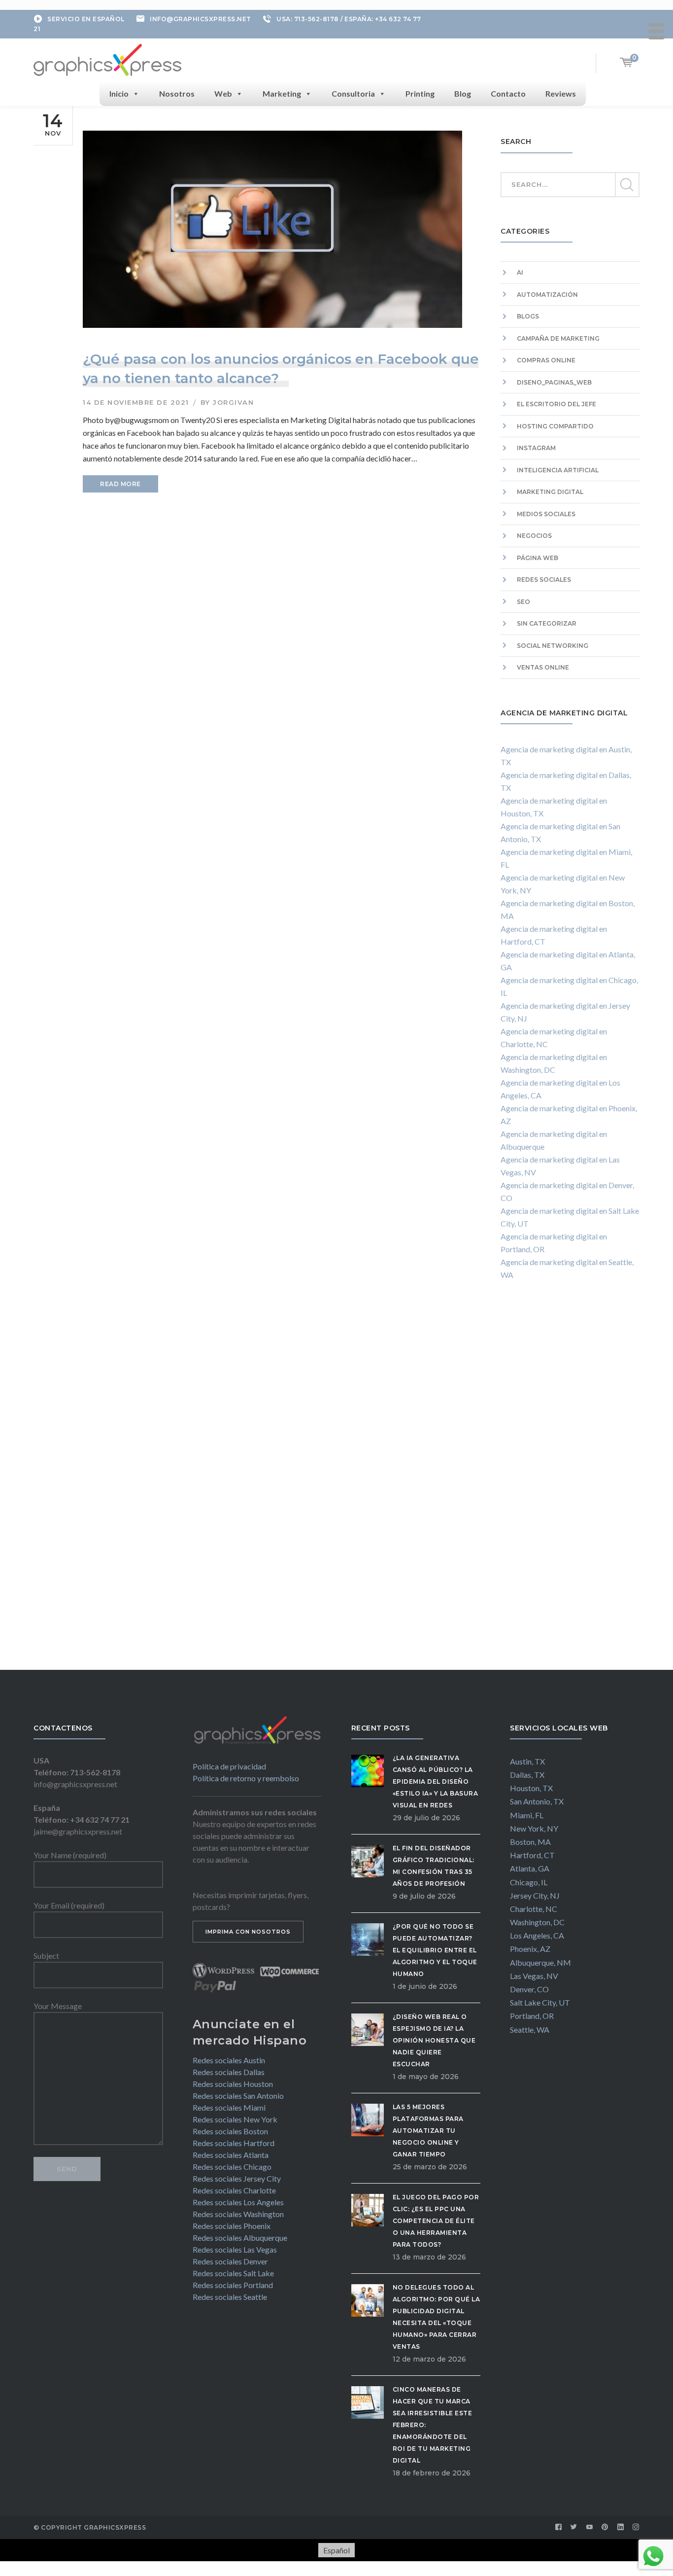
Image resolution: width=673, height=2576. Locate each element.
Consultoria (353, 93)
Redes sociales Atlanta (231, 2155)
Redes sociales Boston (230, 2131)
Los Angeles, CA (537, 1935)
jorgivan (233, 402)
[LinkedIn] (621, 2527)
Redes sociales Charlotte (234, 2190)
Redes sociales (544, 580)
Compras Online (546, 360)
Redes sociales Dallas (229, 2072)
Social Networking (553, 646)
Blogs (528, 316)
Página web (538, 558)
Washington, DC (537, 1922)
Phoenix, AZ (530, 1949)
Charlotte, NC (534, 1909)
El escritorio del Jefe (556, 404)
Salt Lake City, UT (540, 2002)
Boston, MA (530, 1842)
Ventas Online (543, 667)
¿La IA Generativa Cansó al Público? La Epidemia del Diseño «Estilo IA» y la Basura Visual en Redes (436, 1782)
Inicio (119, 93)
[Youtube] (590, 2527)
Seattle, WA (530, 2029)
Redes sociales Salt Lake (233, 2273)
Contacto (508, 93)
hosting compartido (555, 426)
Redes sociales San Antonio (238, 2096)
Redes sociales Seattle (230, 2297)
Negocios (534, 536)
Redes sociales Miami (229, 2107)
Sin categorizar (547, 623)
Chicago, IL (529, 1882)
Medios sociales (546, 514)
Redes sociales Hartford (234, 2143)
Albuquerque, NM (540, 1962)
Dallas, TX (527, 1775)
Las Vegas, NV (534, 1976)
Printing (420, 93)
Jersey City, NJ (535, 1895)
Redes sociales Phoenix (232, 2226)
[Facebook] (559, 2527)
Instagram (536, 448)
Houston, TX (531, 1788)
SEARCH (627, 185)
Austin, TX (527, 1761)
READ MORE (120, 484)
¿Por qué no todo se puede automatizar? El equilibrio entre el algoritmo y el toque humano (435, 1950)
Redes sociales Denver (230, 2261)
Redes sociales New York (235, 2119)
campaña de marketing (558, 338)
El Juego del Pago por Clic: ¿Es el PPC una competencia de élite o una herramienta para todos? (436, 2221)
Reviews (561, 93)
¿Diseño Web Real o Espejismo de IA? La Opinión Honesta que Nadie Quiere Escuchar (434, 2040)
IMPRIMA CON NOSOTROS (248, 1932)
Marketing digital (550, 492)
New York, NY (534, 1828)
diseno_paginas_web (554, 382)
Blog (463, 93)
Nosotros (177, 93)
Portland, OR (532, 2016)
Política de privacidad (229, 1766)
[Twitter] (574, 2527)
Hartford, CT (532, 1855)
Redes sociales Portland (233, 2285)
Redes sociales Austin (229, 2060)
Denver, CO (529, 1989)
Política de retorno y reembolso (246, 1778)
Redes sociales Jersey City (237, 2178)
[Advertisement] (570, 1484)
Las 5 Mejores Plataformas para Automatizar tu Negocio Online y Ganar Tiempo (428, 2131)
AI (520, 272)
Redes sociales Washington (238, 2214)
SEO (523, 602)
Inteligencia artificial (558, 470)
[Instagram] (636, 2527)
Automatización (547, 295)
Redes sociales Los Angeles (238, 2202)
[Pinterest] (605, 2527)
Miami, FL (527, 1815)
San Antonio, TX (537, 1801)
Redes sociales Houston (233, 2084)
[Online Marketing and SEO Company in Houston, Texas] (107, 59)
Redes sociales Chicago (232, 2167)
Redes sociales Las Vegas (235, 2249)
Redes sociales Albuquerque (240, 2238)
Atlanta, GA (530, 1868)
